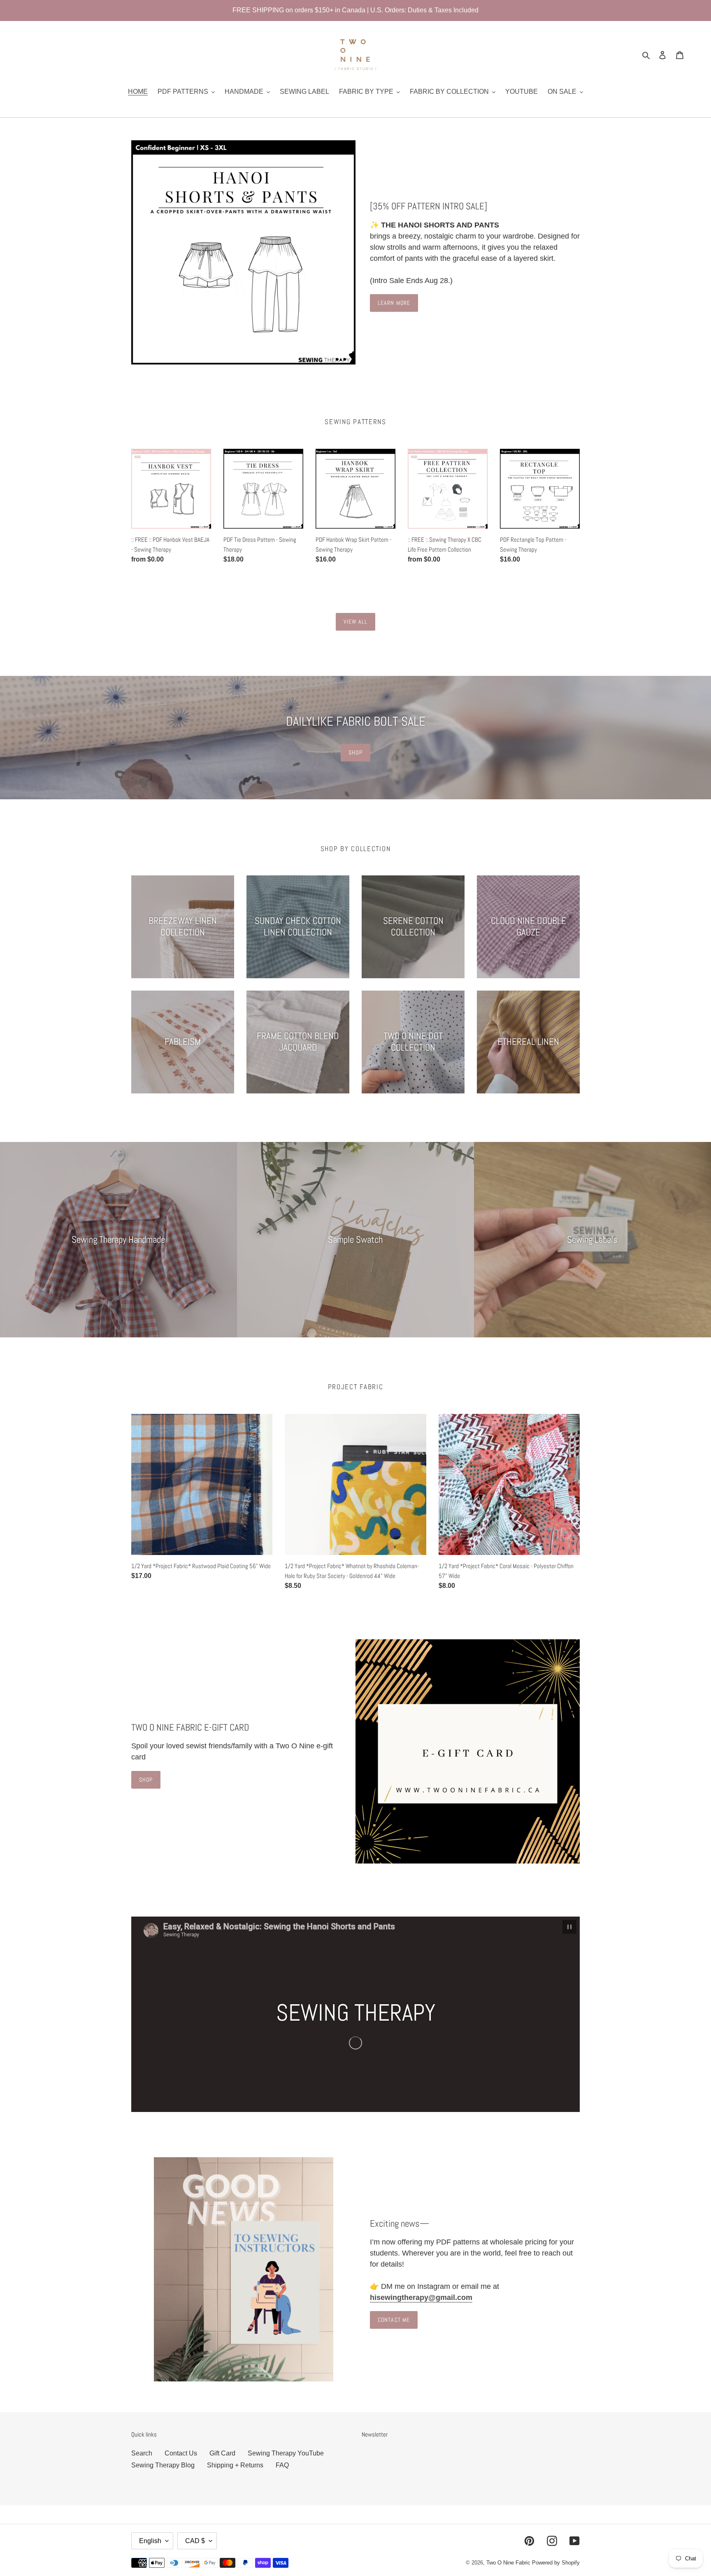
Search (142, 2453)
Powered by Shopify (556, 2563)
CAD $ (195, 2541)
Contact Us (181, 2453)
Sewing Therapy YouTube (286, 2453)
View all (356, 622)
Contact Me (394, 2320)
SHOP (355, 752)
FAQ (282, 2465)
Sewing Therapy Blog (163, 2465)
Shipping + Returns (235, 2465)
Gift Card (222, 2453)
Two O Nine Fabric (508, 2563)
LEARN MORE (394, 303)
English (150, 2541)
